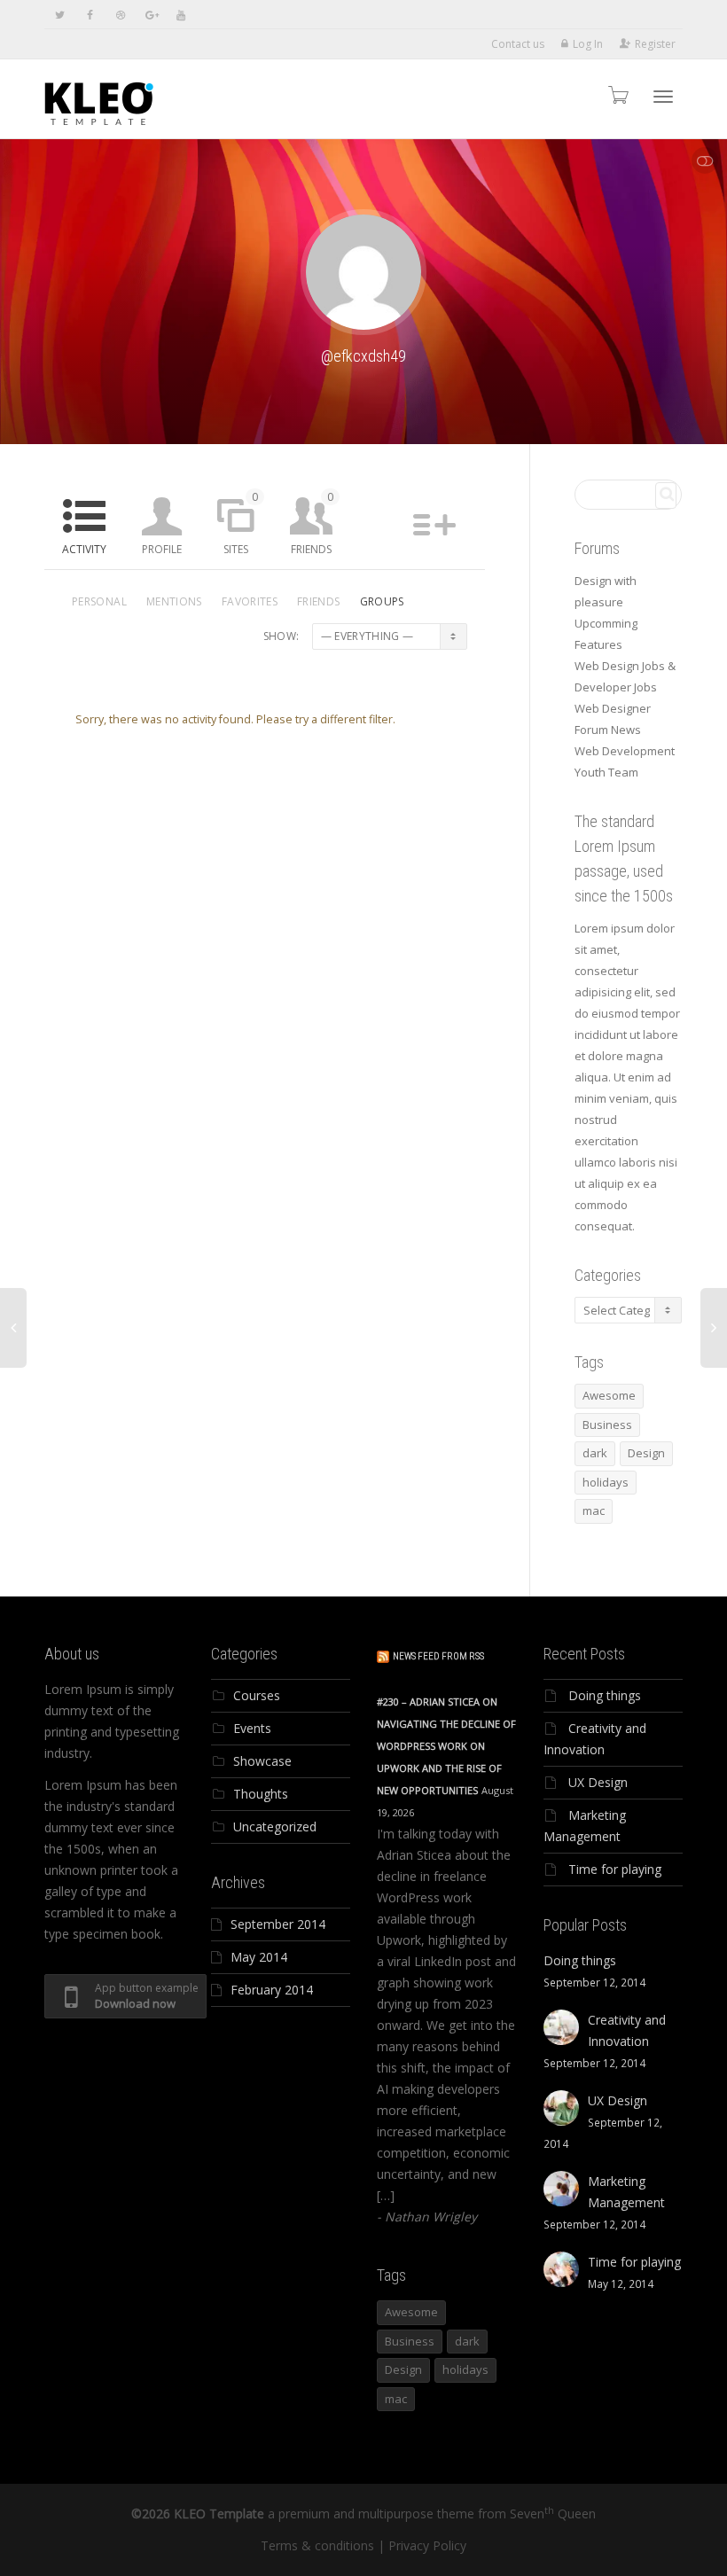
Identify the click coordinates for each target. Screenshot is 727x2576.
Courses (257, 1695)
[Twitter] (60, 15)
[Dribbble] (120, 15)
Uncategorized (275, 1827)
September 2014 (278, 1924)
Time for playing (615, 1869)
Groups (382, 601)
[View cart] (617, 94)
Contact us (518, 44)
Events (252, 1728)
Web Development (625, 751)
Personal (99, 601)
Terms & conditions (317, 2545)
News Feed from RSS (438, 1656)
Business (607, 1425)
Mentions (174, 601)
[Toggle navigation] (663, 97)
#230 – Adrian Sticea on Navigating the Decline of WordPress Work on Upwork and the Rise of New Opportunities (446, 1746)
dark (595, 1453)
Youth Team (606, 772)
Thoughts (261, 1794)
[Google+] (150, 15)
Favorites (250, 601)
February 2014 (272, 1990)
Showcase (262, 1761)
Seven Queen (553, 2514)
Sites (241, 523)
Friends (312, 523)
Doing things (605, 1695)
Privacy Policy (427, 2545)
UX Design (598, 1782)
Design (646, 1453)
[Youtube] (180, 15)
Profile (162, 549)
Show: (281, 636)
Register (655, 44)
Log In (588, 44)
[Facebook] (90, 15)
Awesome (609, 1395)
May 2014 (259, 1957)
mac (594, 1510)
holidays (606, 1482)
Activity (84, 549)
